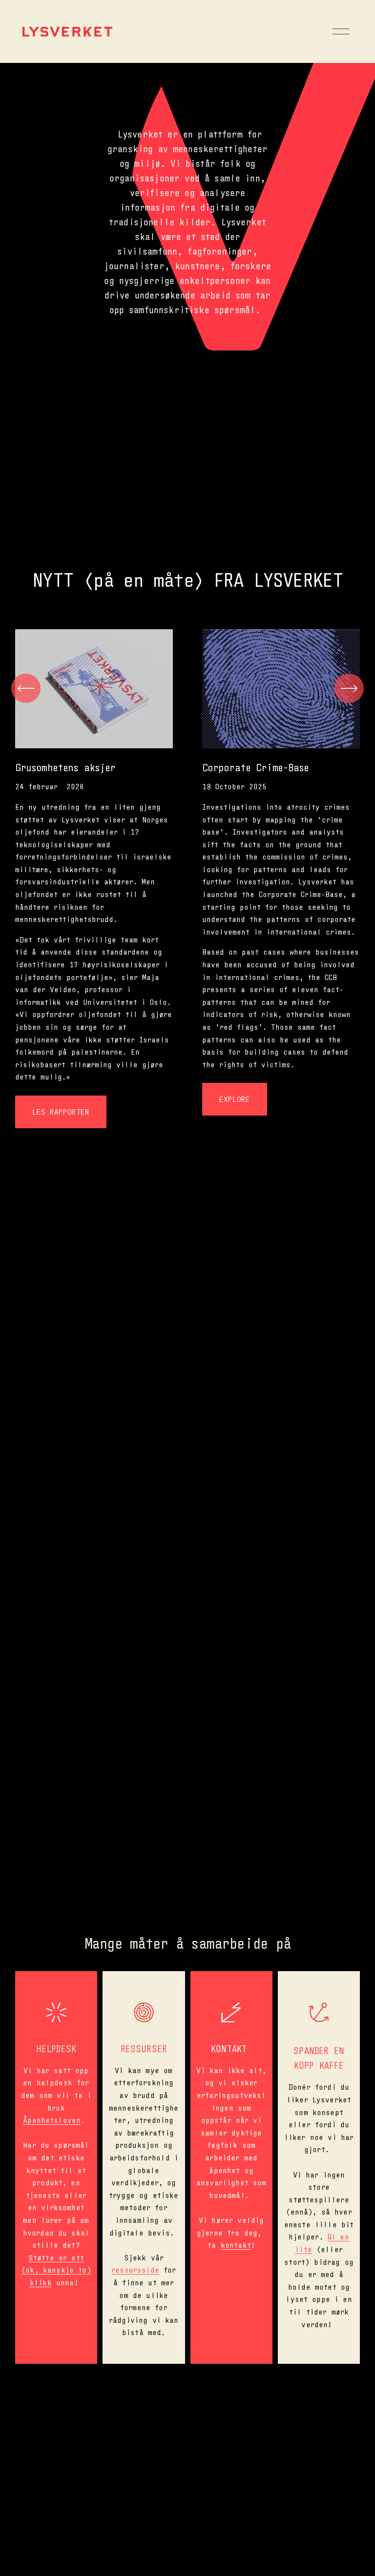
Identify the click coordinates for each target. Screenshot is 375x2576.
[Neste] (349, 688)
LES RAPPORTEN (61, 1112)
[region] (187, 879)
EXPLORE (235, 1099)
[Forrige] (26, 688)
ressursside (135, 2269)
